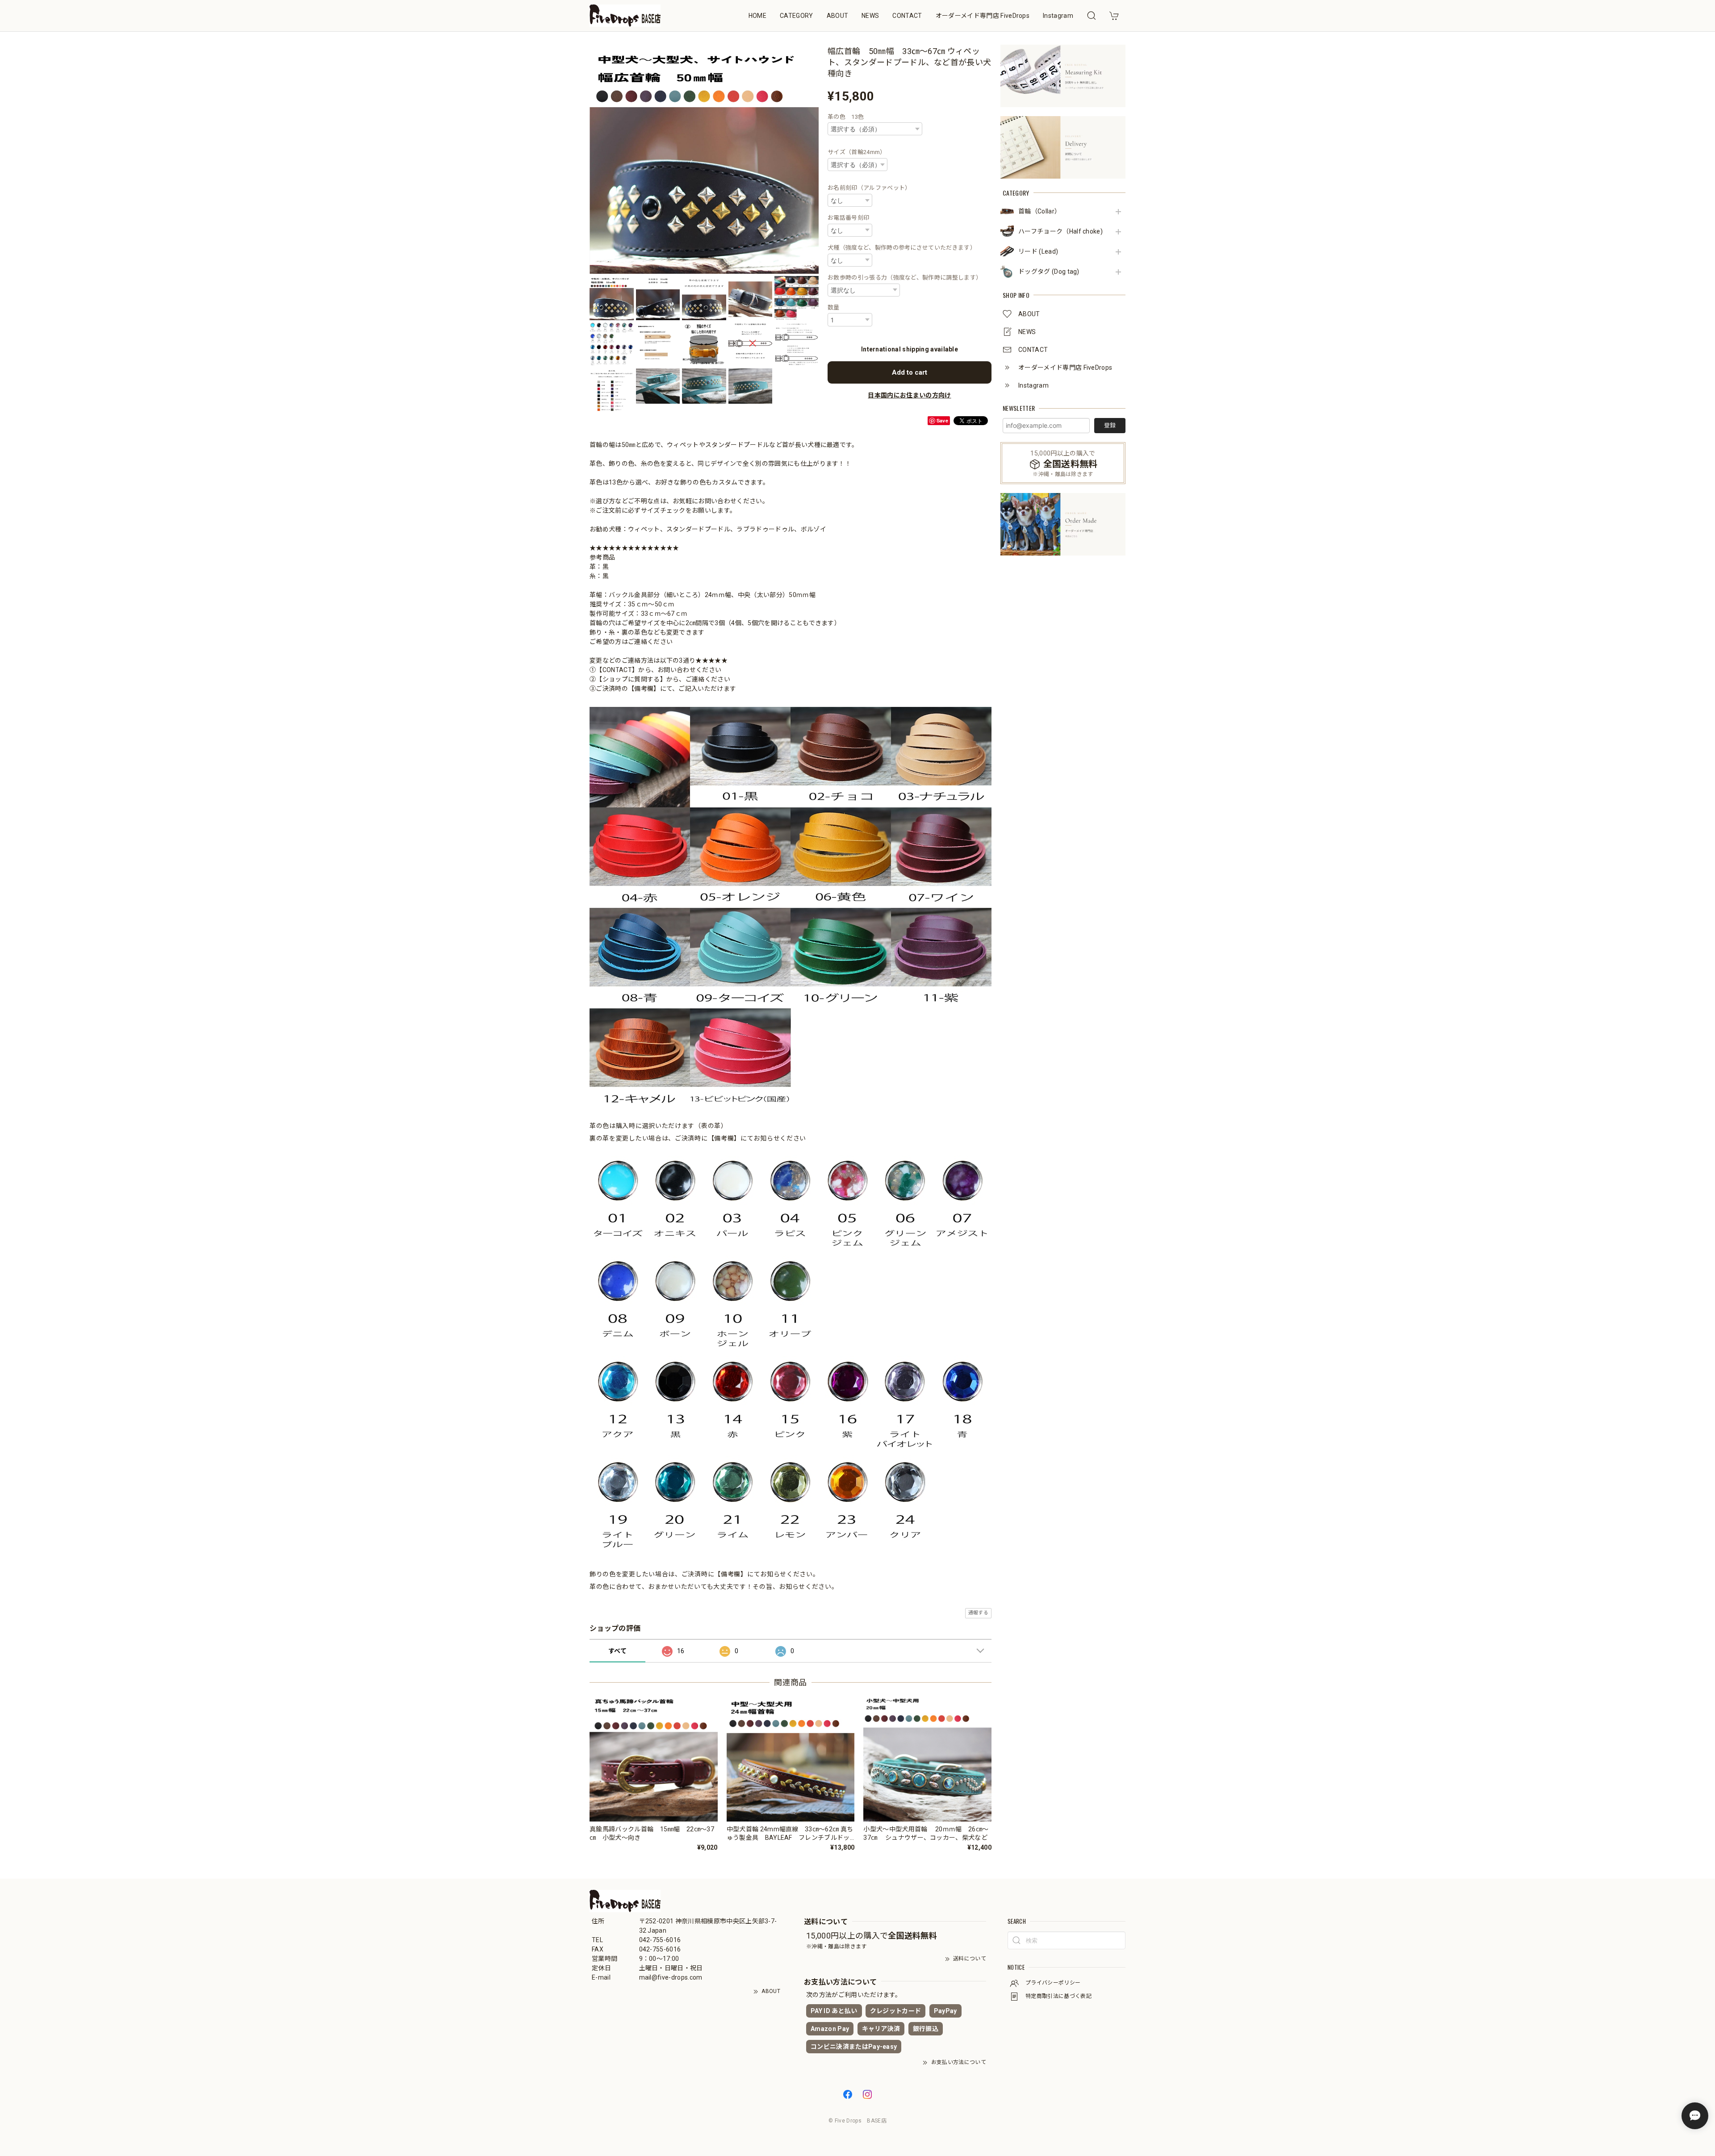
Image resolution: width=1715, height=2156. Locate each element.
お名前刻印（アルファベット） (869, 188)
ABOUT (838, 16)
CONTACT (907, 16)
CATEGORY (797, 16)
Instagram (1058, 16)
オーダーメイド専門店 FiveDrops (983, 16)
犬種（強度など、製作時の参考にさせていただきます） (902, 248)
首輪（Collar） (1039, 211)
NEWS (870, 16)
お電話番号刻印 (848, 218)
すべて (617, 1651)
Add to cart (910, 372)
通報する (978, 1613)
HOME (757, 16)
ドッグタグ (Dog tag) (1049, 272)
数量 (834, 307)
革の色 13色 (846, 117)
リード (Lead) (1038, 251)
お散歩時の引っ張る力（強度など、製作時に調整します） (905, 278)
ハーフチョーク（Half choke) (1060, 231)
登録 (1110, 425)
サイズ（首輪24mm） (857, 152)
